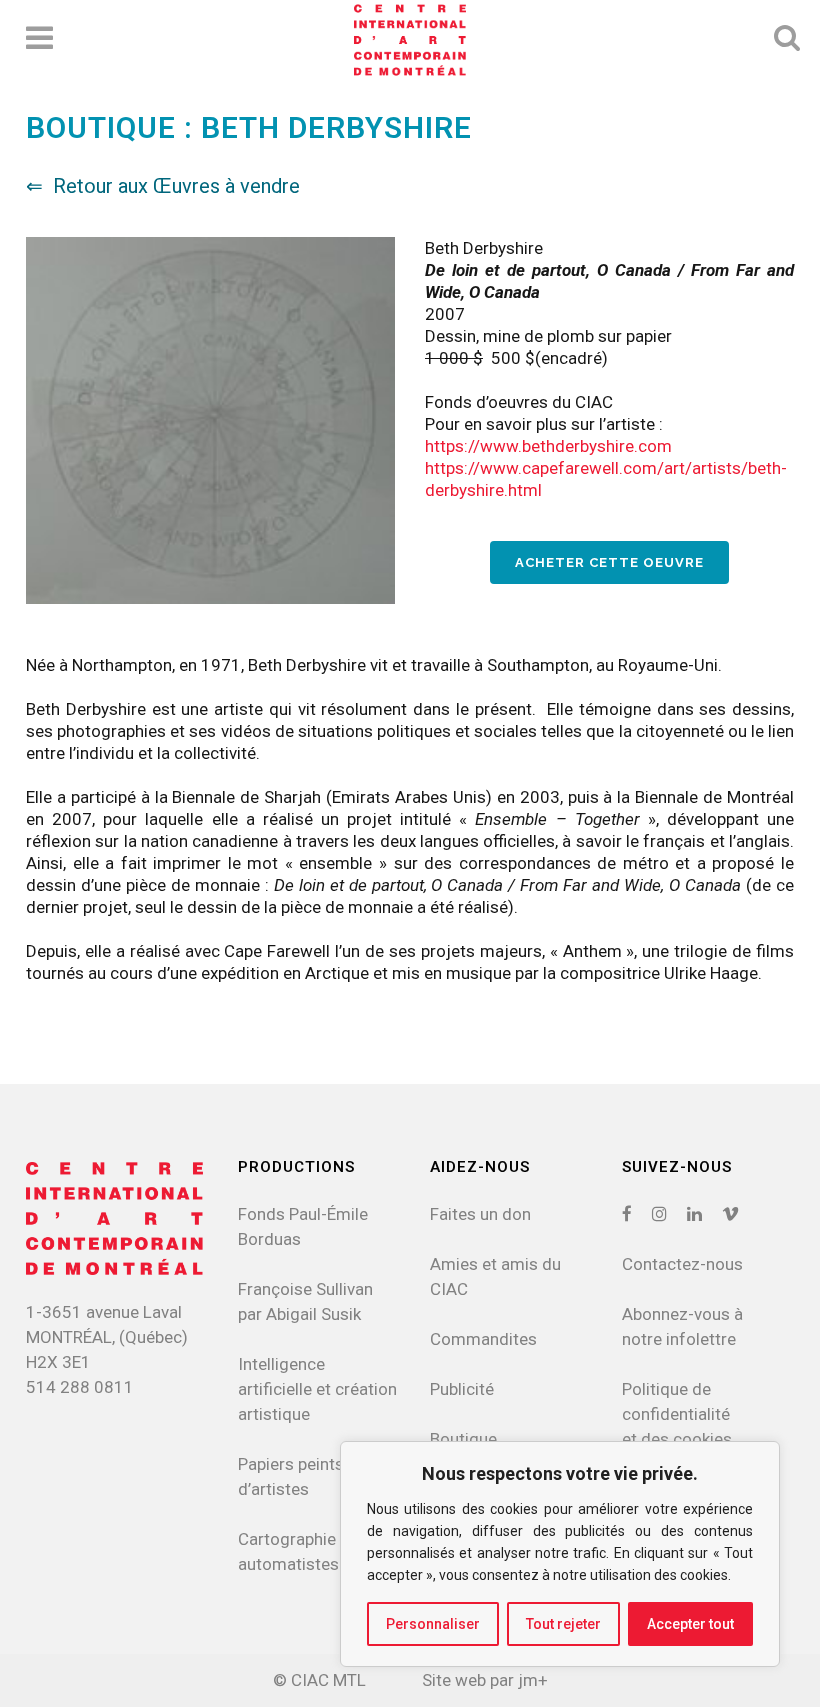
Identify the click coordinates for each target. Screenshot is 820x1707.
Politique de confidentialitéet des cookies (677, 1414)
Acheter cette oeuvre (609, 562)
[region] (560, 1554)
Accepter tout (690, 1624)
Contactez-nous (682, 1264)
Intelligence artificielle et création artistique (317, 1389)
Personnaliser (433, 1624)
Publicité (462, 1389)
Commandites (483, 1339)
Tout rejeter (563, 1624)
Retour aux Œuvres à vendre (176, 186)
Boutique (463, 1439)
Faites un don (480, 1214)
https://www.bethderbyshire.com (548, 446)
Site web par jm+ (485, 1680)
